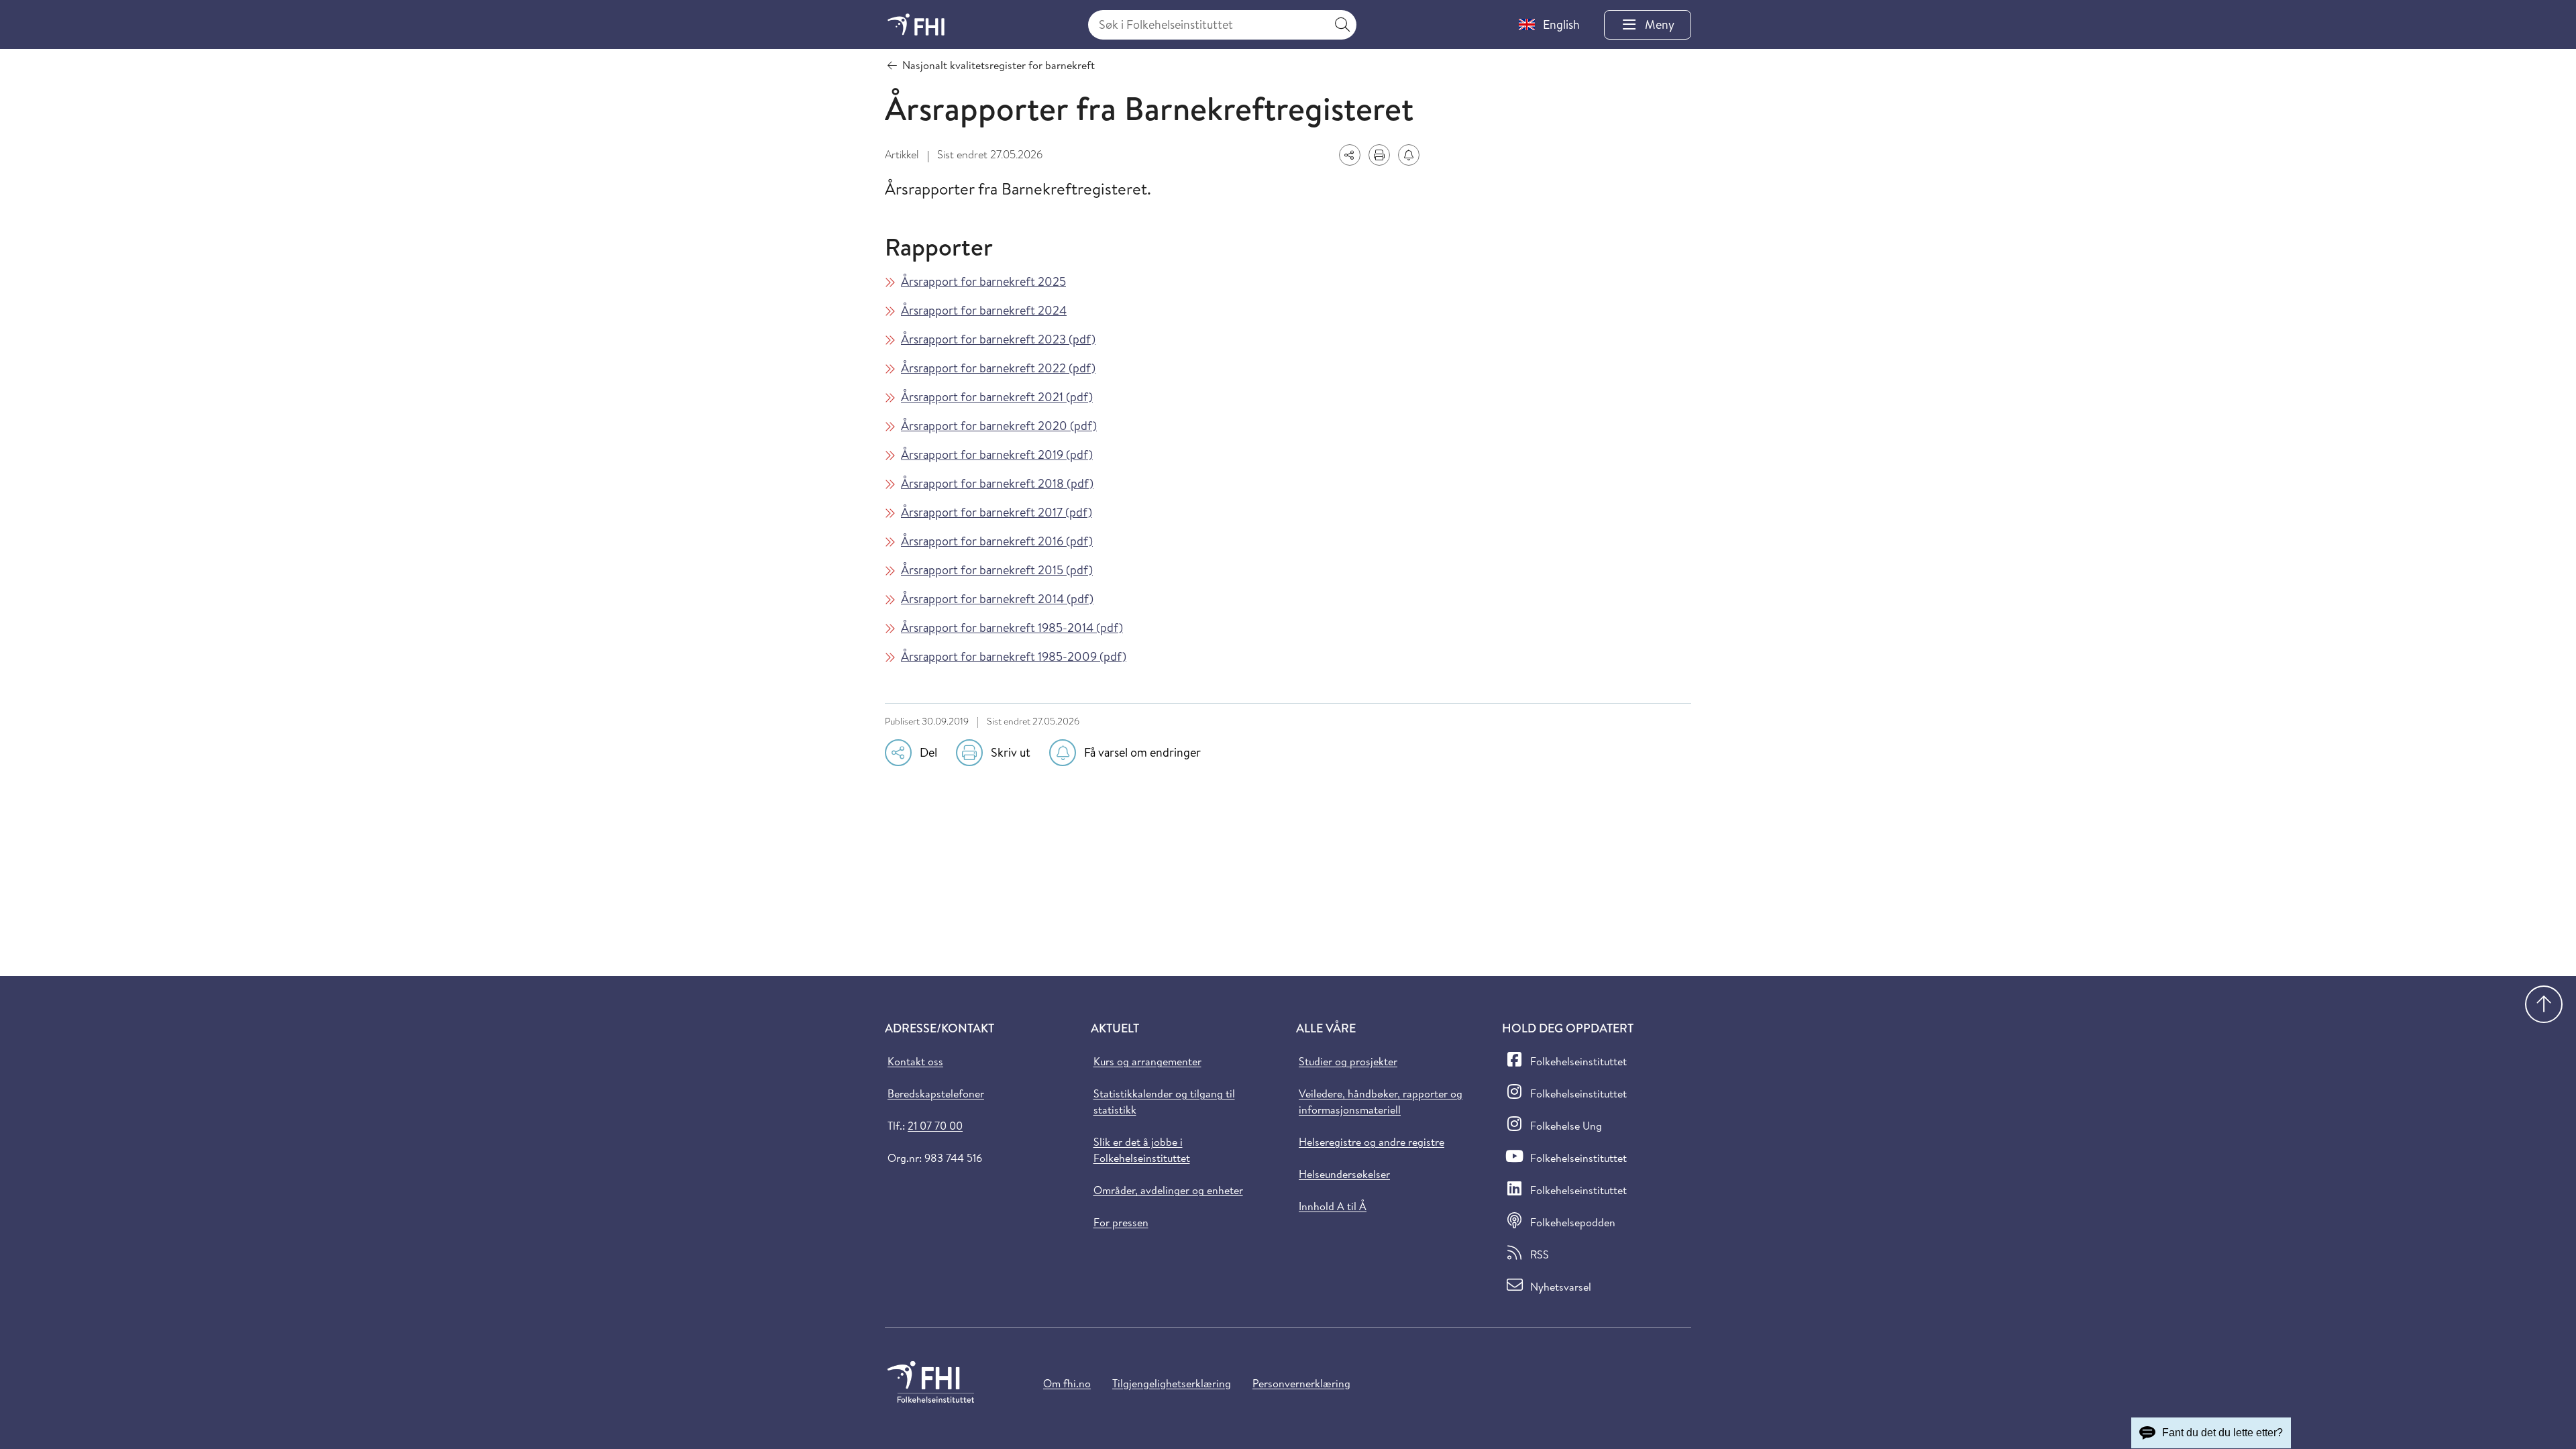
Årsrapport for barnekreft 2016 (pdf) (997, 541)
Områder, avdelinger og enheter (1168, 1190)
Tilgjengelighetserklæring (1172, 1383)
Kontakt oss (915, 1061)
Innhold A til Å (1333, 1206)
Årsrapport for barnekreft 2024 (984, 310)
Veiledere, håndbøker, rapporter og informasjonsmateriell (1381, 1102)
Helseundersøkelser (1344, 1174)
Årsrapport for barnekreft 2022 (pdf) (998, 368)
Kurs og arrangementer (1147, 1061)
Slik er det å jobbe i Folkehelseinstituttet (1142, 1150)
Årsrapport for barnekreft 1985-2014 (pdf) (1012, 628)
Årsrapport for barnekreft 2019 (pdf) (997, 454)
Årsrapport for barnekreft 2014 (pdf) (997, 599)
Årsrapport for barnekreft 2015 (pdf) (997, 570)
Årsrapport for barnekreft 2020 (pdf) (999, 426)
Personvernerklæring (1301, 1383)
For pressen (1121, 1222)
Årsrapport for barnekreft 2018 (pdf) (997, 483)
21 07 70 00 (935, 1126)
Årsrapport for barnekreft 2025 (983, 281)
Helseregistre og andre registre (1372, 1142)
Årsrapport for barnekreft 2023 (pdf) (998, 339)
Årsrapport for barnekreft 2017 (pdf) (997, 512)
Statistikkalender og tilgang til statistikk (1164, 1102)
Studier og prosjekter (1348, 1061)
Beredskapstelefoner (936, 1093)
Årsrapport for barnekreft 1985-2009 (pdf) (1014, 656)
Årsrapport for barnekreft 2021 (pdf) (997, 397)
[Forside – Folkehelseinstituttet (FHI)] (916, 24)
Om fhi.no (1067, 1383)
